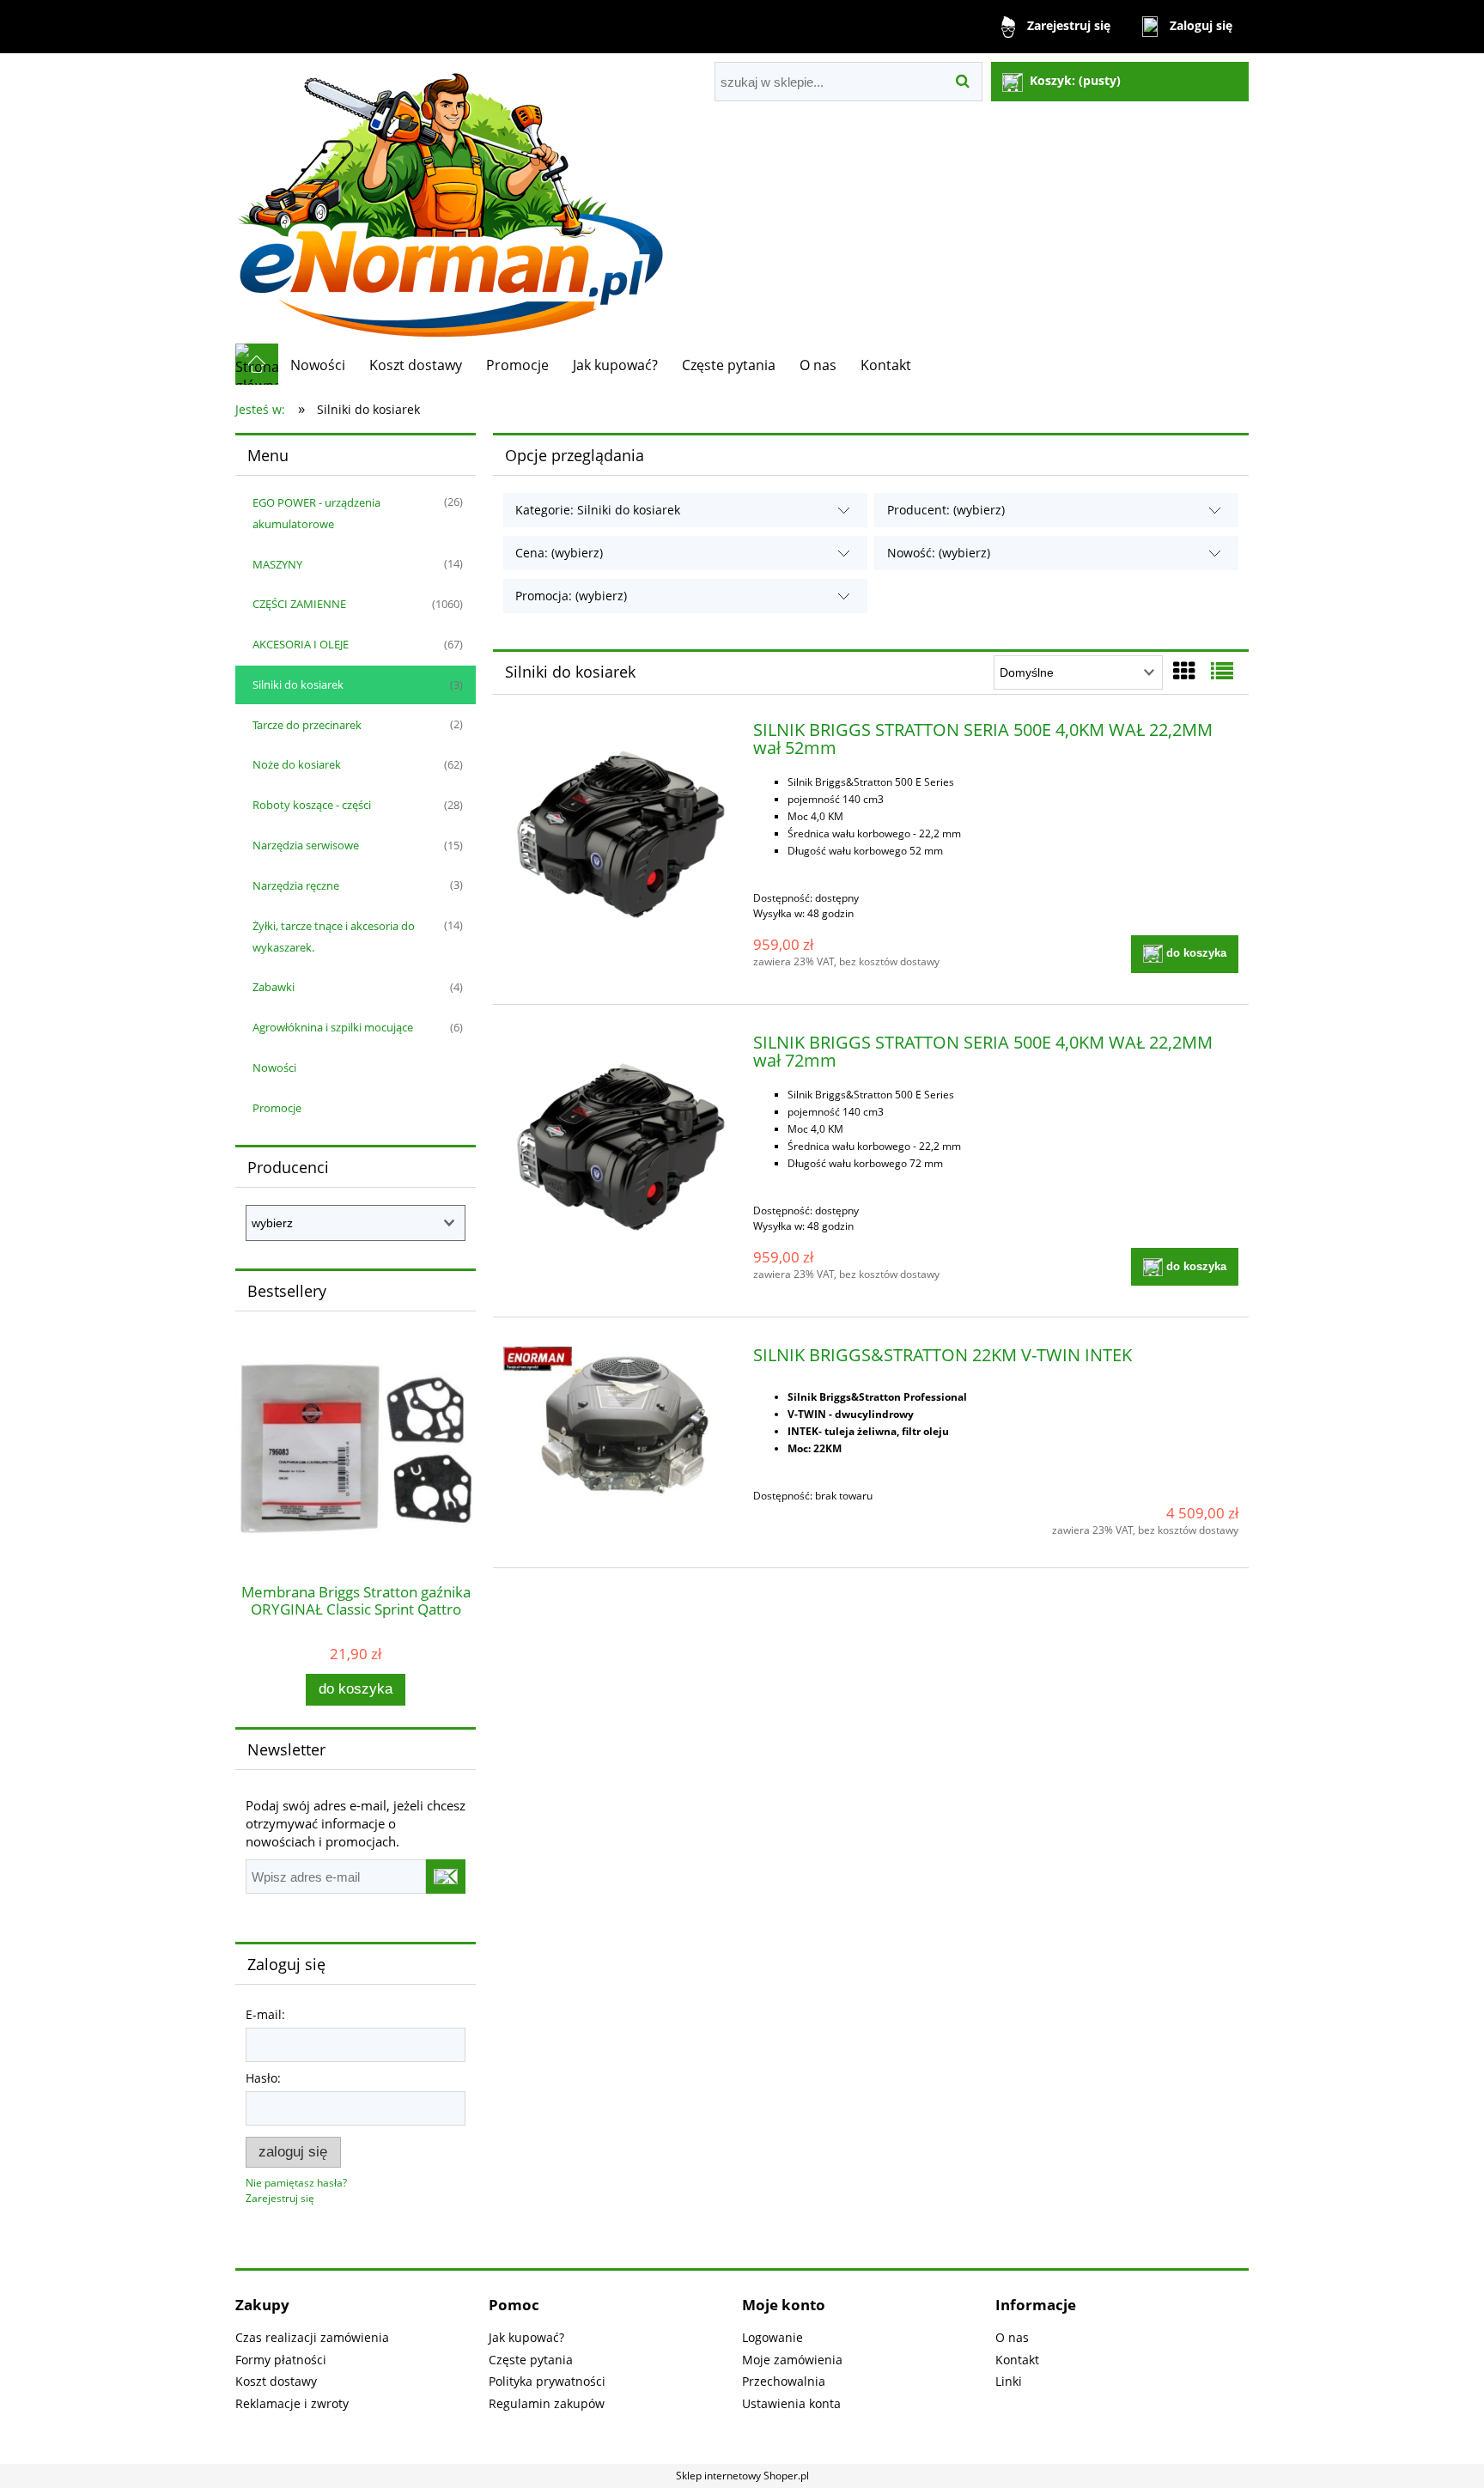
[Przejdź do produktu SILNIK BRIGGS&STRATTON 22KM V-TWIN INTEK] (620, 1424)
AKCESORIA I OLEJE (301, 644)
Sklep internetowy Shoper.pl (742, 2476)
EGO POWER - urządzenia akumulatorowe (316, 513)
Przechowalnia (784, 2381)
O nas (1012, 2337)
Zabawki (274, 987)
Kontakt (1017, 2360)
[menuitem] (318, 365)
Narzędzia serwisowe (306, 845)
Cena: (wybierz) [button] (559, 553)
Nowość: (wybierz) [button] (939, 553)
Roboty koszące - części (312, 805)
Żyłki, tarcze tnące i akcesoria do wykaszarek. (334, 937)
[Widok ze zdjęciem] (1184, 671)
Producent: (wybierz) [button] (946, 510)
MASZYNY (277, 564)
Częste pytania (531, 2360)
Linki (1009, 2381)
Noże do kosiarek (297, 764)
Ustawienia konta (791, 2403)
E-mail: (265, 2014)
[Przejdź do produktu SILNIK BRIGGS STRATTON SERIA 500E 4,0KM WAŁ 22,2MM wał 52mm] (620, 839)
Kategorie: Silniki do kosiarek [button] (598, 510)
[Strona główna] (450, 198)
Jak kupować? (526, 2337)
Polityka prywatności (547, 2381)
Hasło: (263, 2078)
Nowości (274, 1068)
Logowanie (772, 2337)
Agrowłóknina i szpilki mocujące (333, 1027)
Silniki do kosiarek (298, 684)
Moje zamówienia (792, 2360)
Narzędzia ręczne (296, 885)
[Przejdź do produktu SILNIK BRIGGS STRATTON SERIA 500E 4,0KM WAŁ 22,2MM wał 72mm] (620, 1151)
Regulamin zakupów (547, 2403)
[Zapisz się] (446, 1877)
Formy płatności (281, 2360)
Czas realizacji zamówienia (312, 2337)
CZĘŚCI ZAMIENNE (299, 604)
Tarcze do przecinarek (307, 725)
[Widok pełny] (1222, 671)
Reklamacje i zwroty (292, 2403)
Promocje (277, 1108)
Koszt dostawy (276, 2381)
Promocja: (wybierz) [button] (571, 596)
